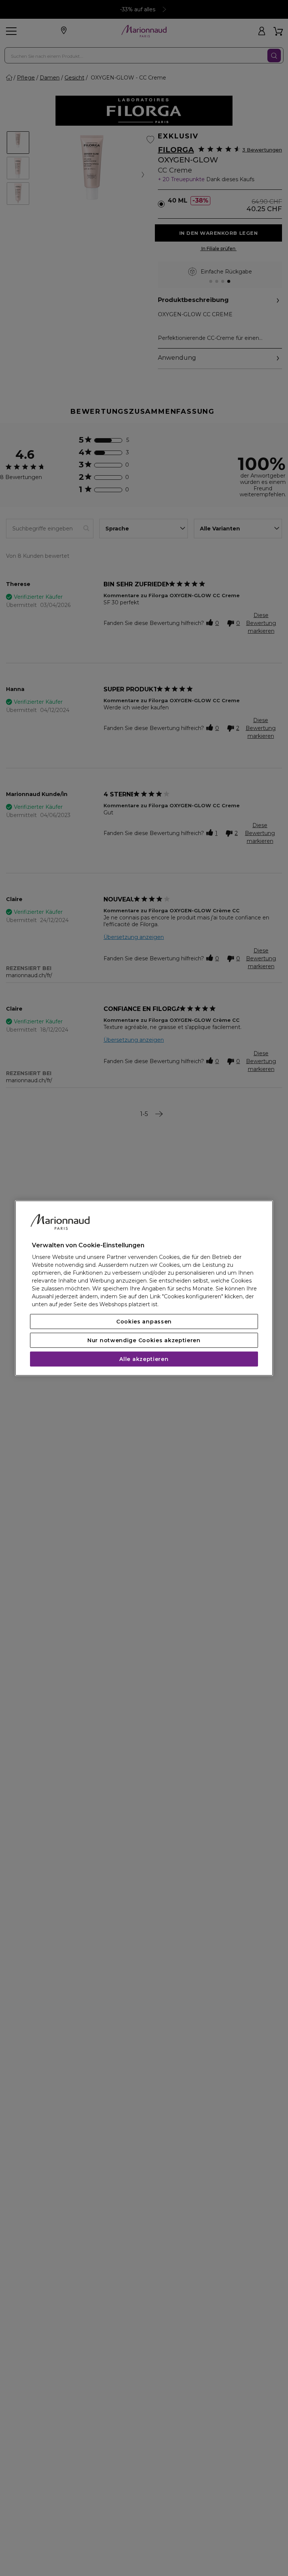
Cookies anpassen (144, 1322)
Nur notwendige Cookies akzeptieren (144, 1340)
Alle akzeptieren (144, 1359)
